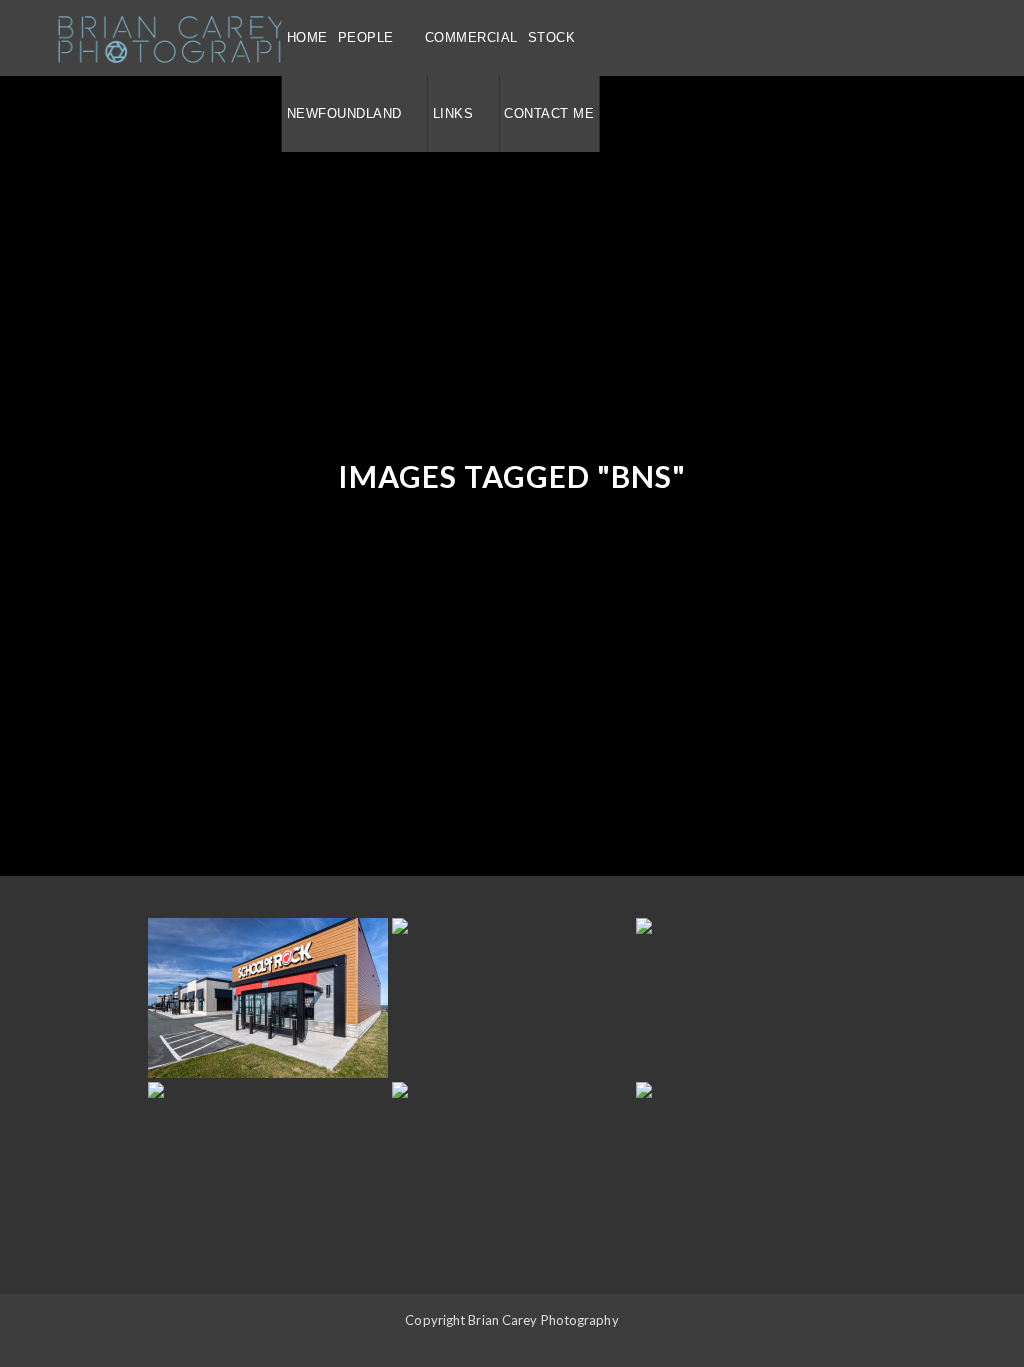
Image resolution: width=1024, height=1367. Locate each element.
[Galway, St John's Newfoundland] (268, 998)
